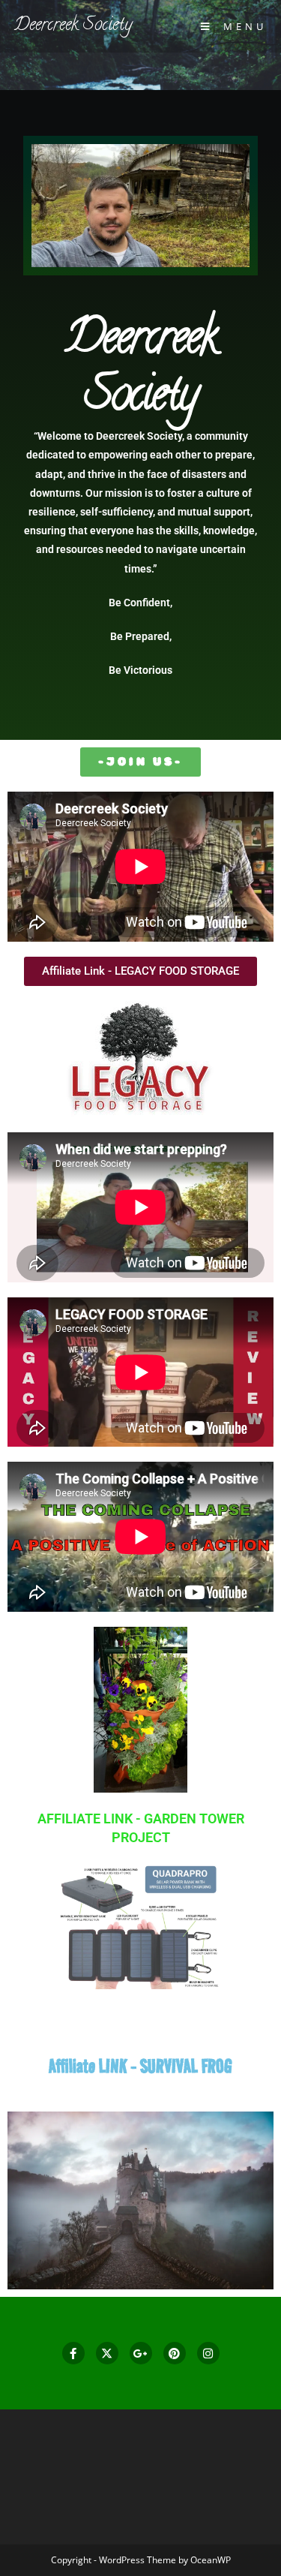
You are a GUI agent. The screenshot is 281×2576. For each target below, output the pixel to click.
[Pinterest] (175, 2353)
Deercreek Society (73, 26)
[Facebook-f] (73, 2353)
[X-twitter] (107, 2353)
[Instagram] (208, 2353)
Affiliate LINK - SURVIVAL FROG (140, 2066)
